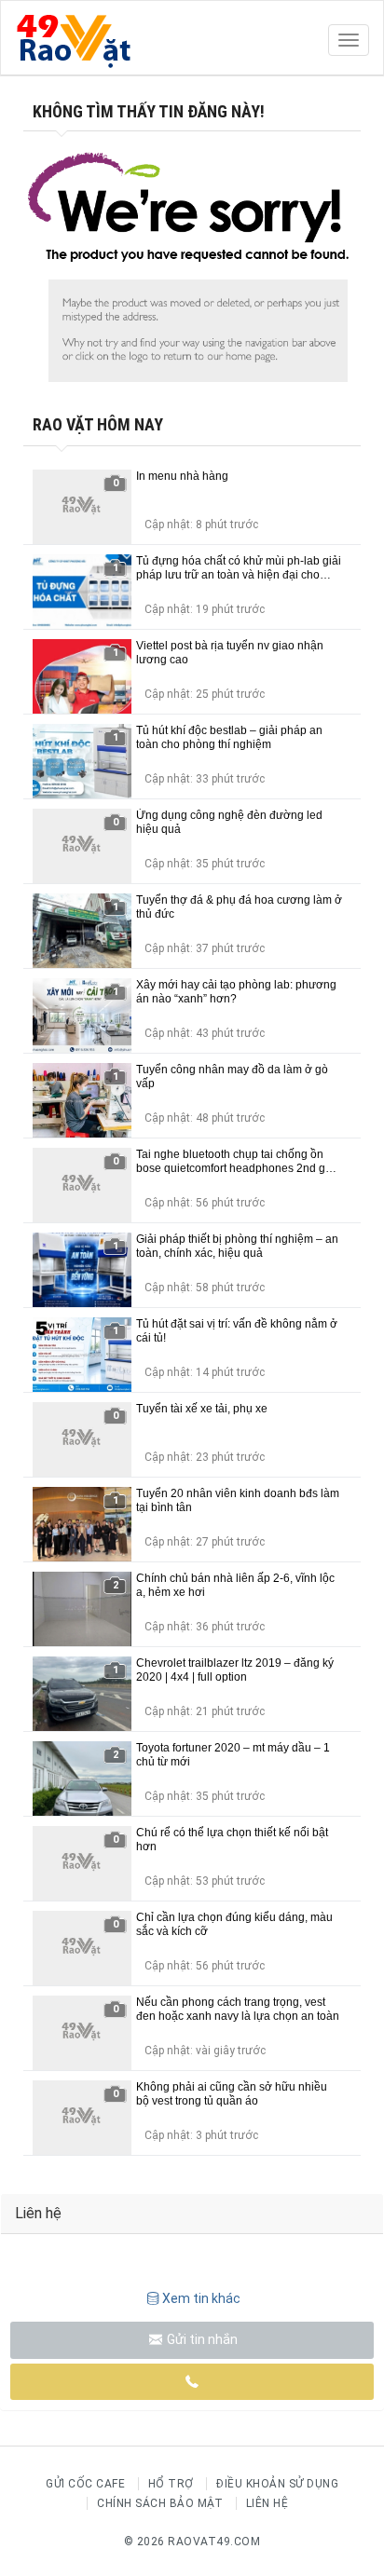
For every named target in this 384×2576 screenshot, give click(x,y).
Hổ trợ (171, 2484)
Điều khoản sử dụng (277, 2484)
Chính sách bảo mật (160, 2503)
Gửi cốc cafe (85, 2484)
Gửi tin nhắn (201, 2339)
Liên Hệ (267, 2503)
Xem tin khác (201, 2298)
